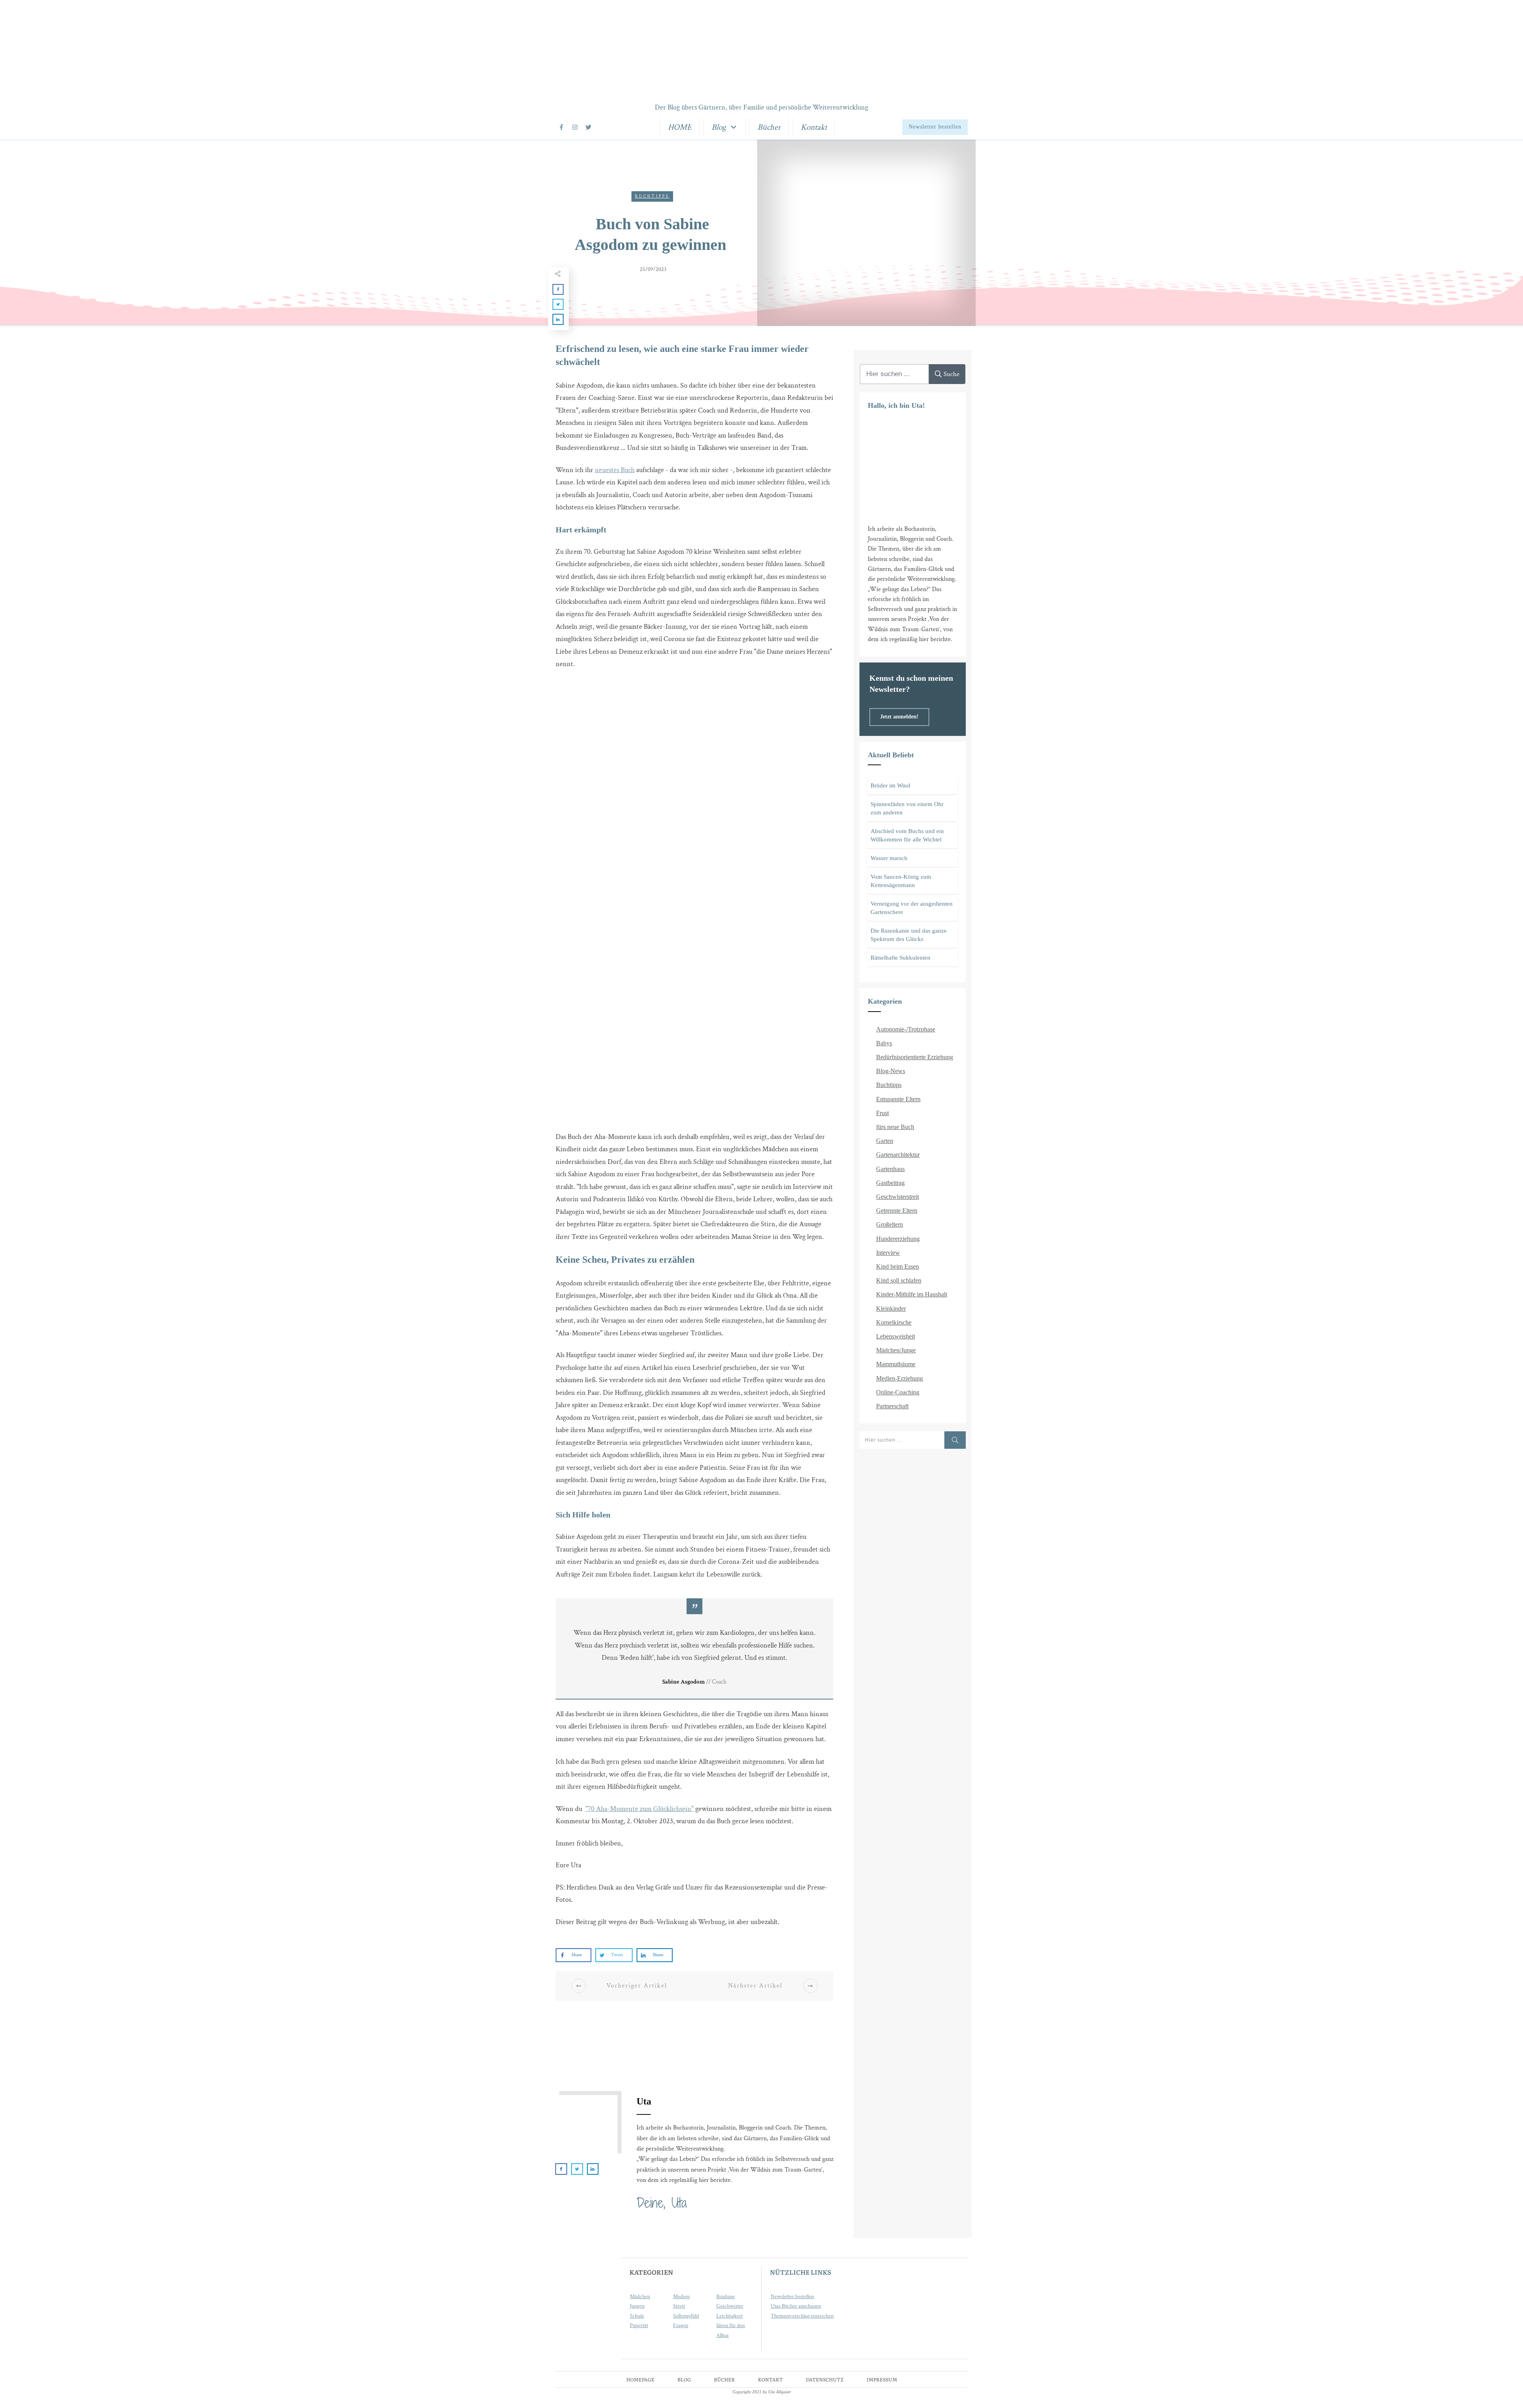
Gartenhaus (890, 1169)
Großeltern (890, 1224)
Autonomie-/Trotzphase (906, 1029)
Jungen (637, 2306)
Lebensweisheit (896, 1336)
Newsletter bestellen (792, 2297)
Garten (885, 1141)
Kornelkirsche (894, 1322)
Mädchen (640, 2297)
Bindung (725, 2297)
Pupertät (639, 2325)
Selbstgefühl (686, 2316)
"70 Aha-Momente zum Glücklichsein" (640, 1809)
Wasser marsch (889, 858)
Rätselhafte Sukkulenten (901, 958)
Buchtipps (652, 197)
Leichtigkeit (729, 2316)
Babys (884, 1043)
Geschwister (730, 2306)
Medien (681, 2297)
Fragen (681, 2325)
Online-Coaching (898, 1392)
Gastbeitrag (890, 1183)
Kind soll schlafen (899, 1280)
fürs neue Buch (895, 1127)
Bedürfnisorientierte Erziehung (915, 1057)
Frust (882, 1113)
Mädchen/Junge (896, 1350)
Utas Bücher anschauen (796, 2306)
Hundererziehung (898, 1239)
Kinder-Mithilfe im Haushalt (912, 1294)
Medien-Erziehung (900, 1378)
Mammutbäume (896, 1364)
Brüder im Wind (890, 785)
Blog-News (891, 1071)
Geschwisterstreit (898, 1197)
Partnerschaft (892, 1406)
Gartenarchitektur (898, 1155)
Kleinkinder (891, 1309)
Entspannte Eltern (898, 1099)
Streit (679, 2306)
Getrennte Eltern (897, 1211)
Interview (888, 1253)
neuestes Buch (615, 470)
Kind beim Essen (898, 1266)
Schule (637, 2316)
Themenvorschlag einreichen (802, 2316)
